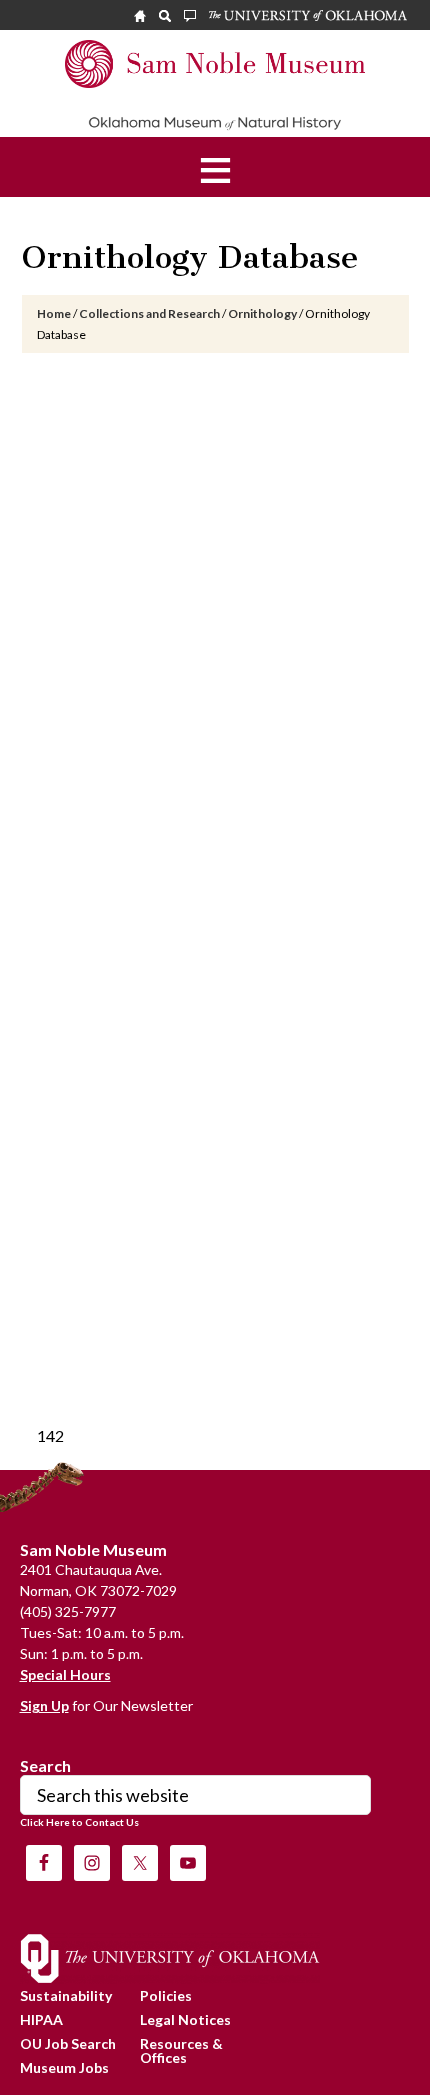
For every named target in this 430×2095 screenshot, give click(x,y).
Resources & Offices (181, 2050)
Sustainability (66, 1995)
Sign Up (44, 1705)
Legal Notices (185, 2019)
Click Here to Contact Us (79, 1822)
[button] (215, 167)
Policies (166, 1995)
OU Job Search (68, 2043)
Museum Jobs (64, 2067)
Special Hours (65, 1674)
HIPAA (41, 2019)
